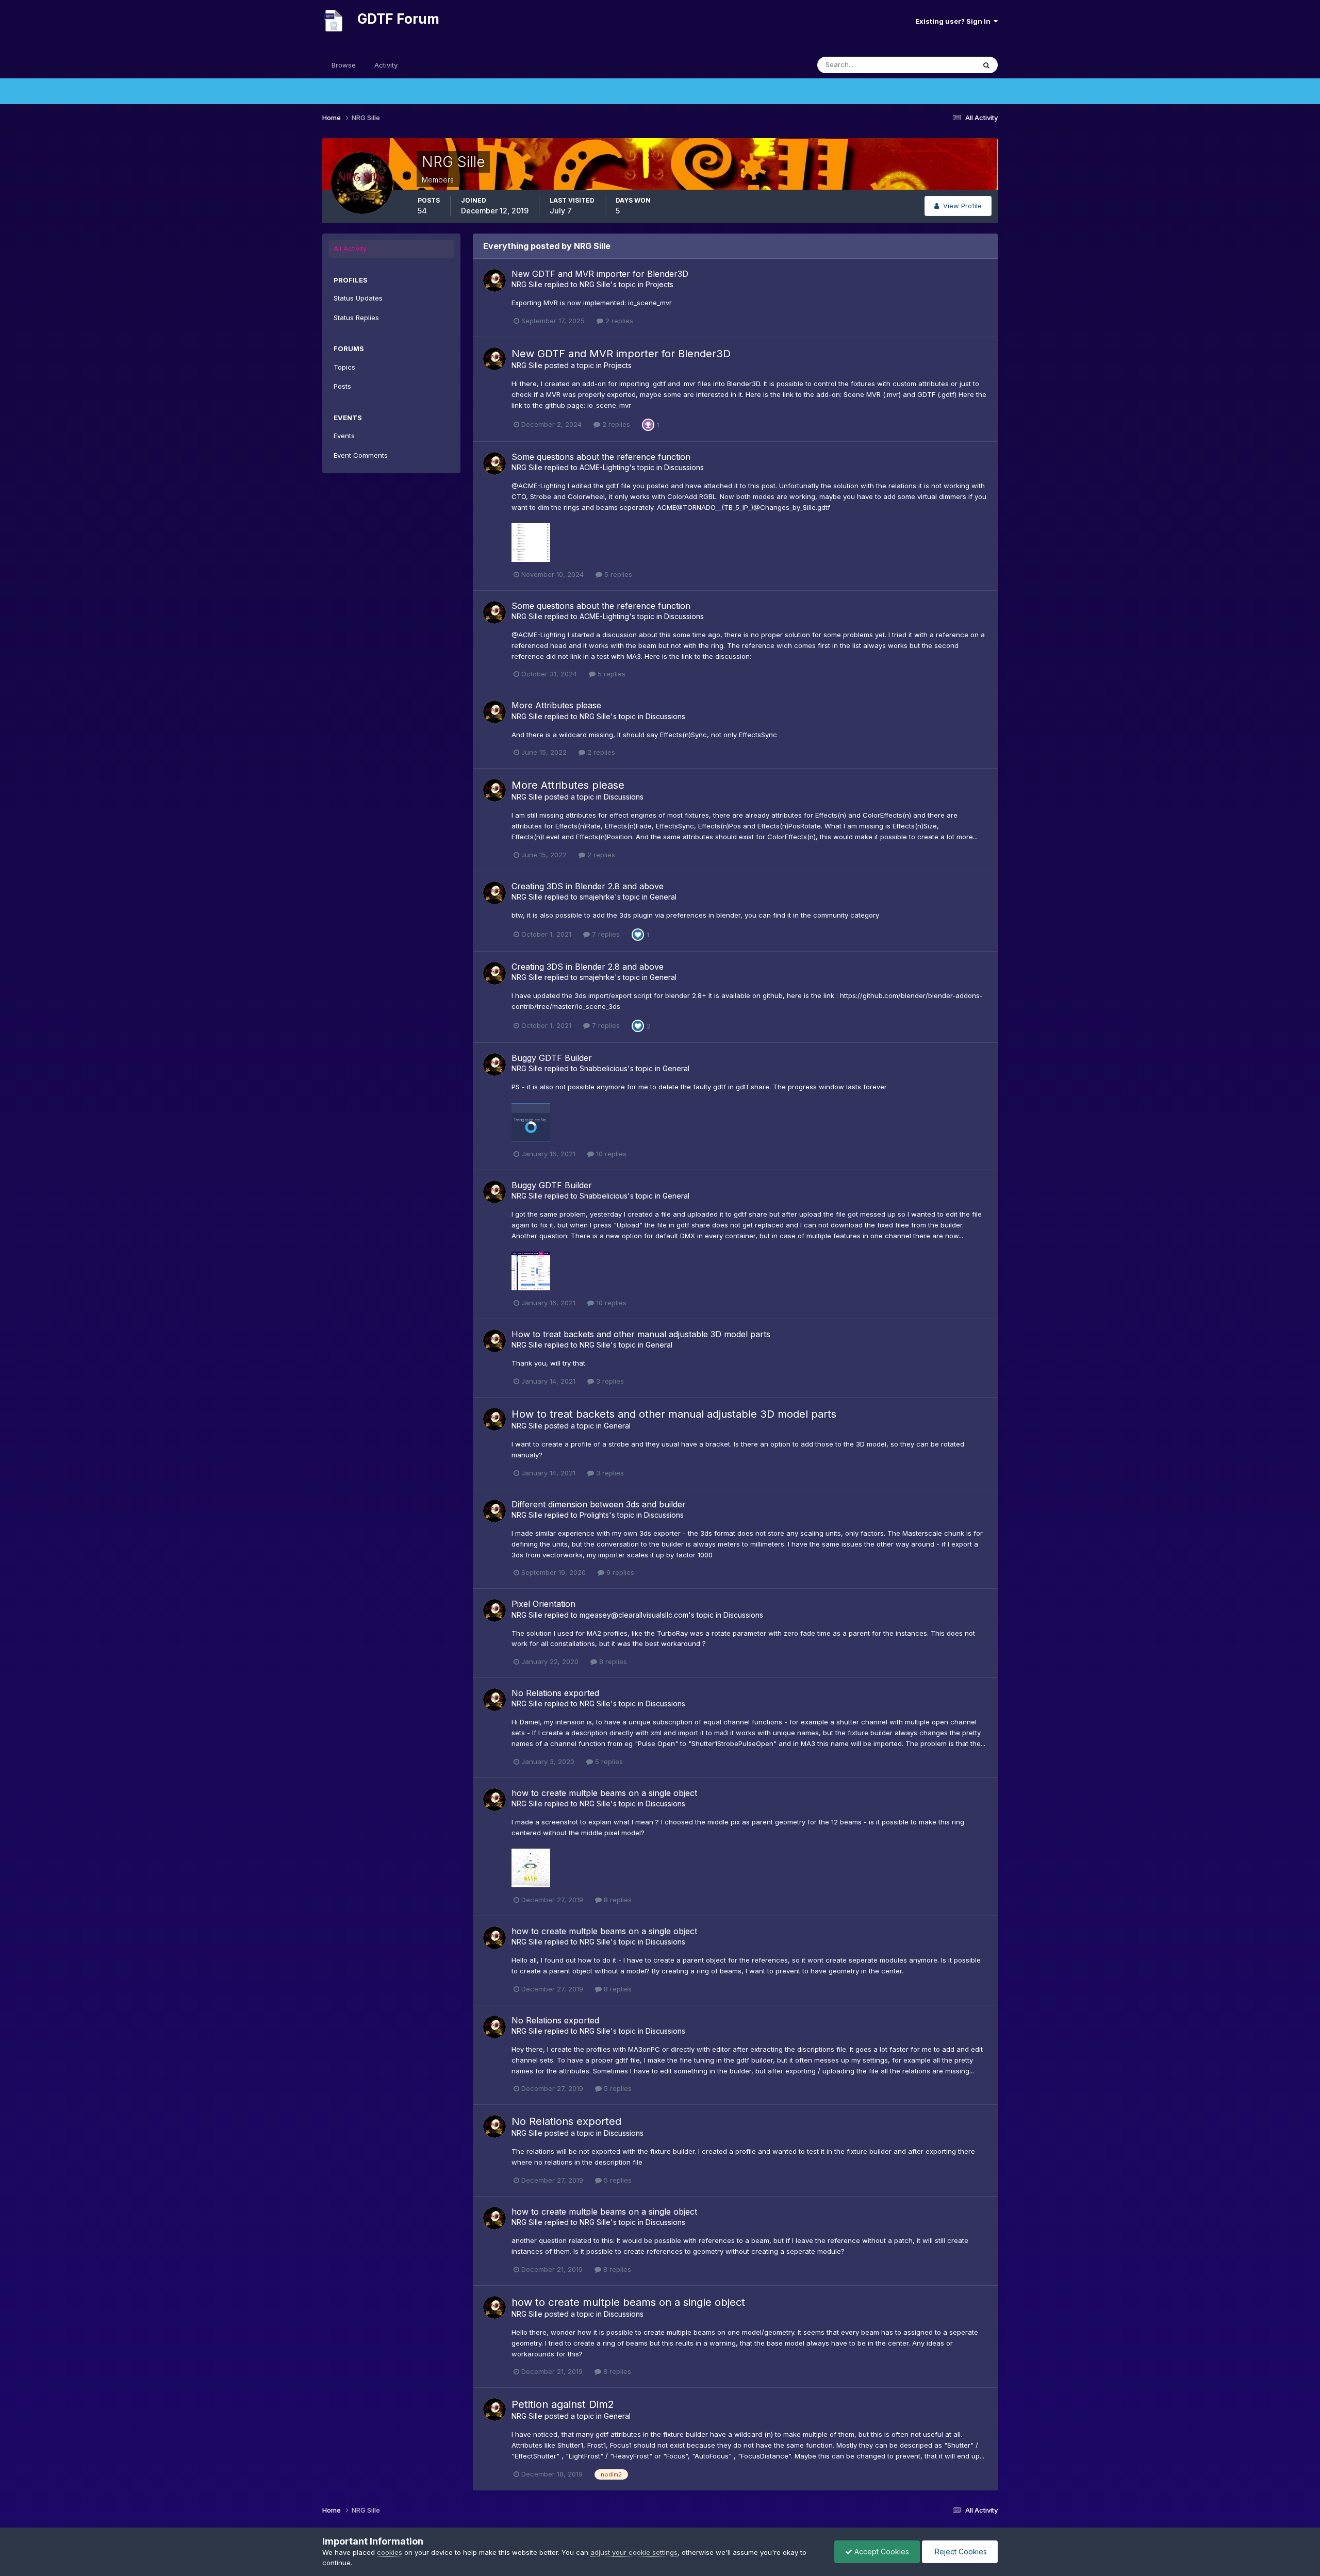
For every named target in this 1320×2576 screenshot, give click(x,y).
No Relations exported (555, 1693)
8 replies (612, 1661)
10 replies (610, 1154)
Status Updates (938, 65)
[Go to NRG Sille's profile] (494, 280)
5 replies (617, 574)
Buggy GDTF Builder (552, 1058)
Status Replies (356, 318)
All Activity (350, 248)
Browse (344, 65)
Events (344, 436)
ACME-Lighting (604, 467)
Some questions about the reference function (601, 457)
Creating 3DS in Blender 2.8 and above (588, 886)
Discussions (684, 467)
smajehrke (597, 897)
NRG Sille (527, 284)
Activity (386, 65)
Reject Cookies (960, 2552)
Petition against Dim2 (563, 2404)
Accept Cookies (881, 2552)
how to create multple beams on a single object (604, 1793)
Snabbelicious (604, 1068)
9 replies (619, 1572)
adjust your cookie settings (634, 2552)
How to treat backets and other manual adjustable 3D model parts (641, 1334)
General (663, 897)
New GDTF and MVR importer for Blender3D (600, 274)
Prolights (594, 1515)
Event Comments (361, 455)
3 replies (609, 1381)
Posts (342, 386)
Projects (659, 284)
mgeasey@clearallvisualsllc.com (634, 1615)
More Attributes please (556, 705)
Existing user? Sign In (954, 21)
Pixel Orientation (543, 1604)
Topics (344, 367)
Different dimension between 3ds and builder (599, 1504)
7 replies (605, 934)
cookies (390, 2552)
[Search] (986, 65)
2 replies (618, 321)
